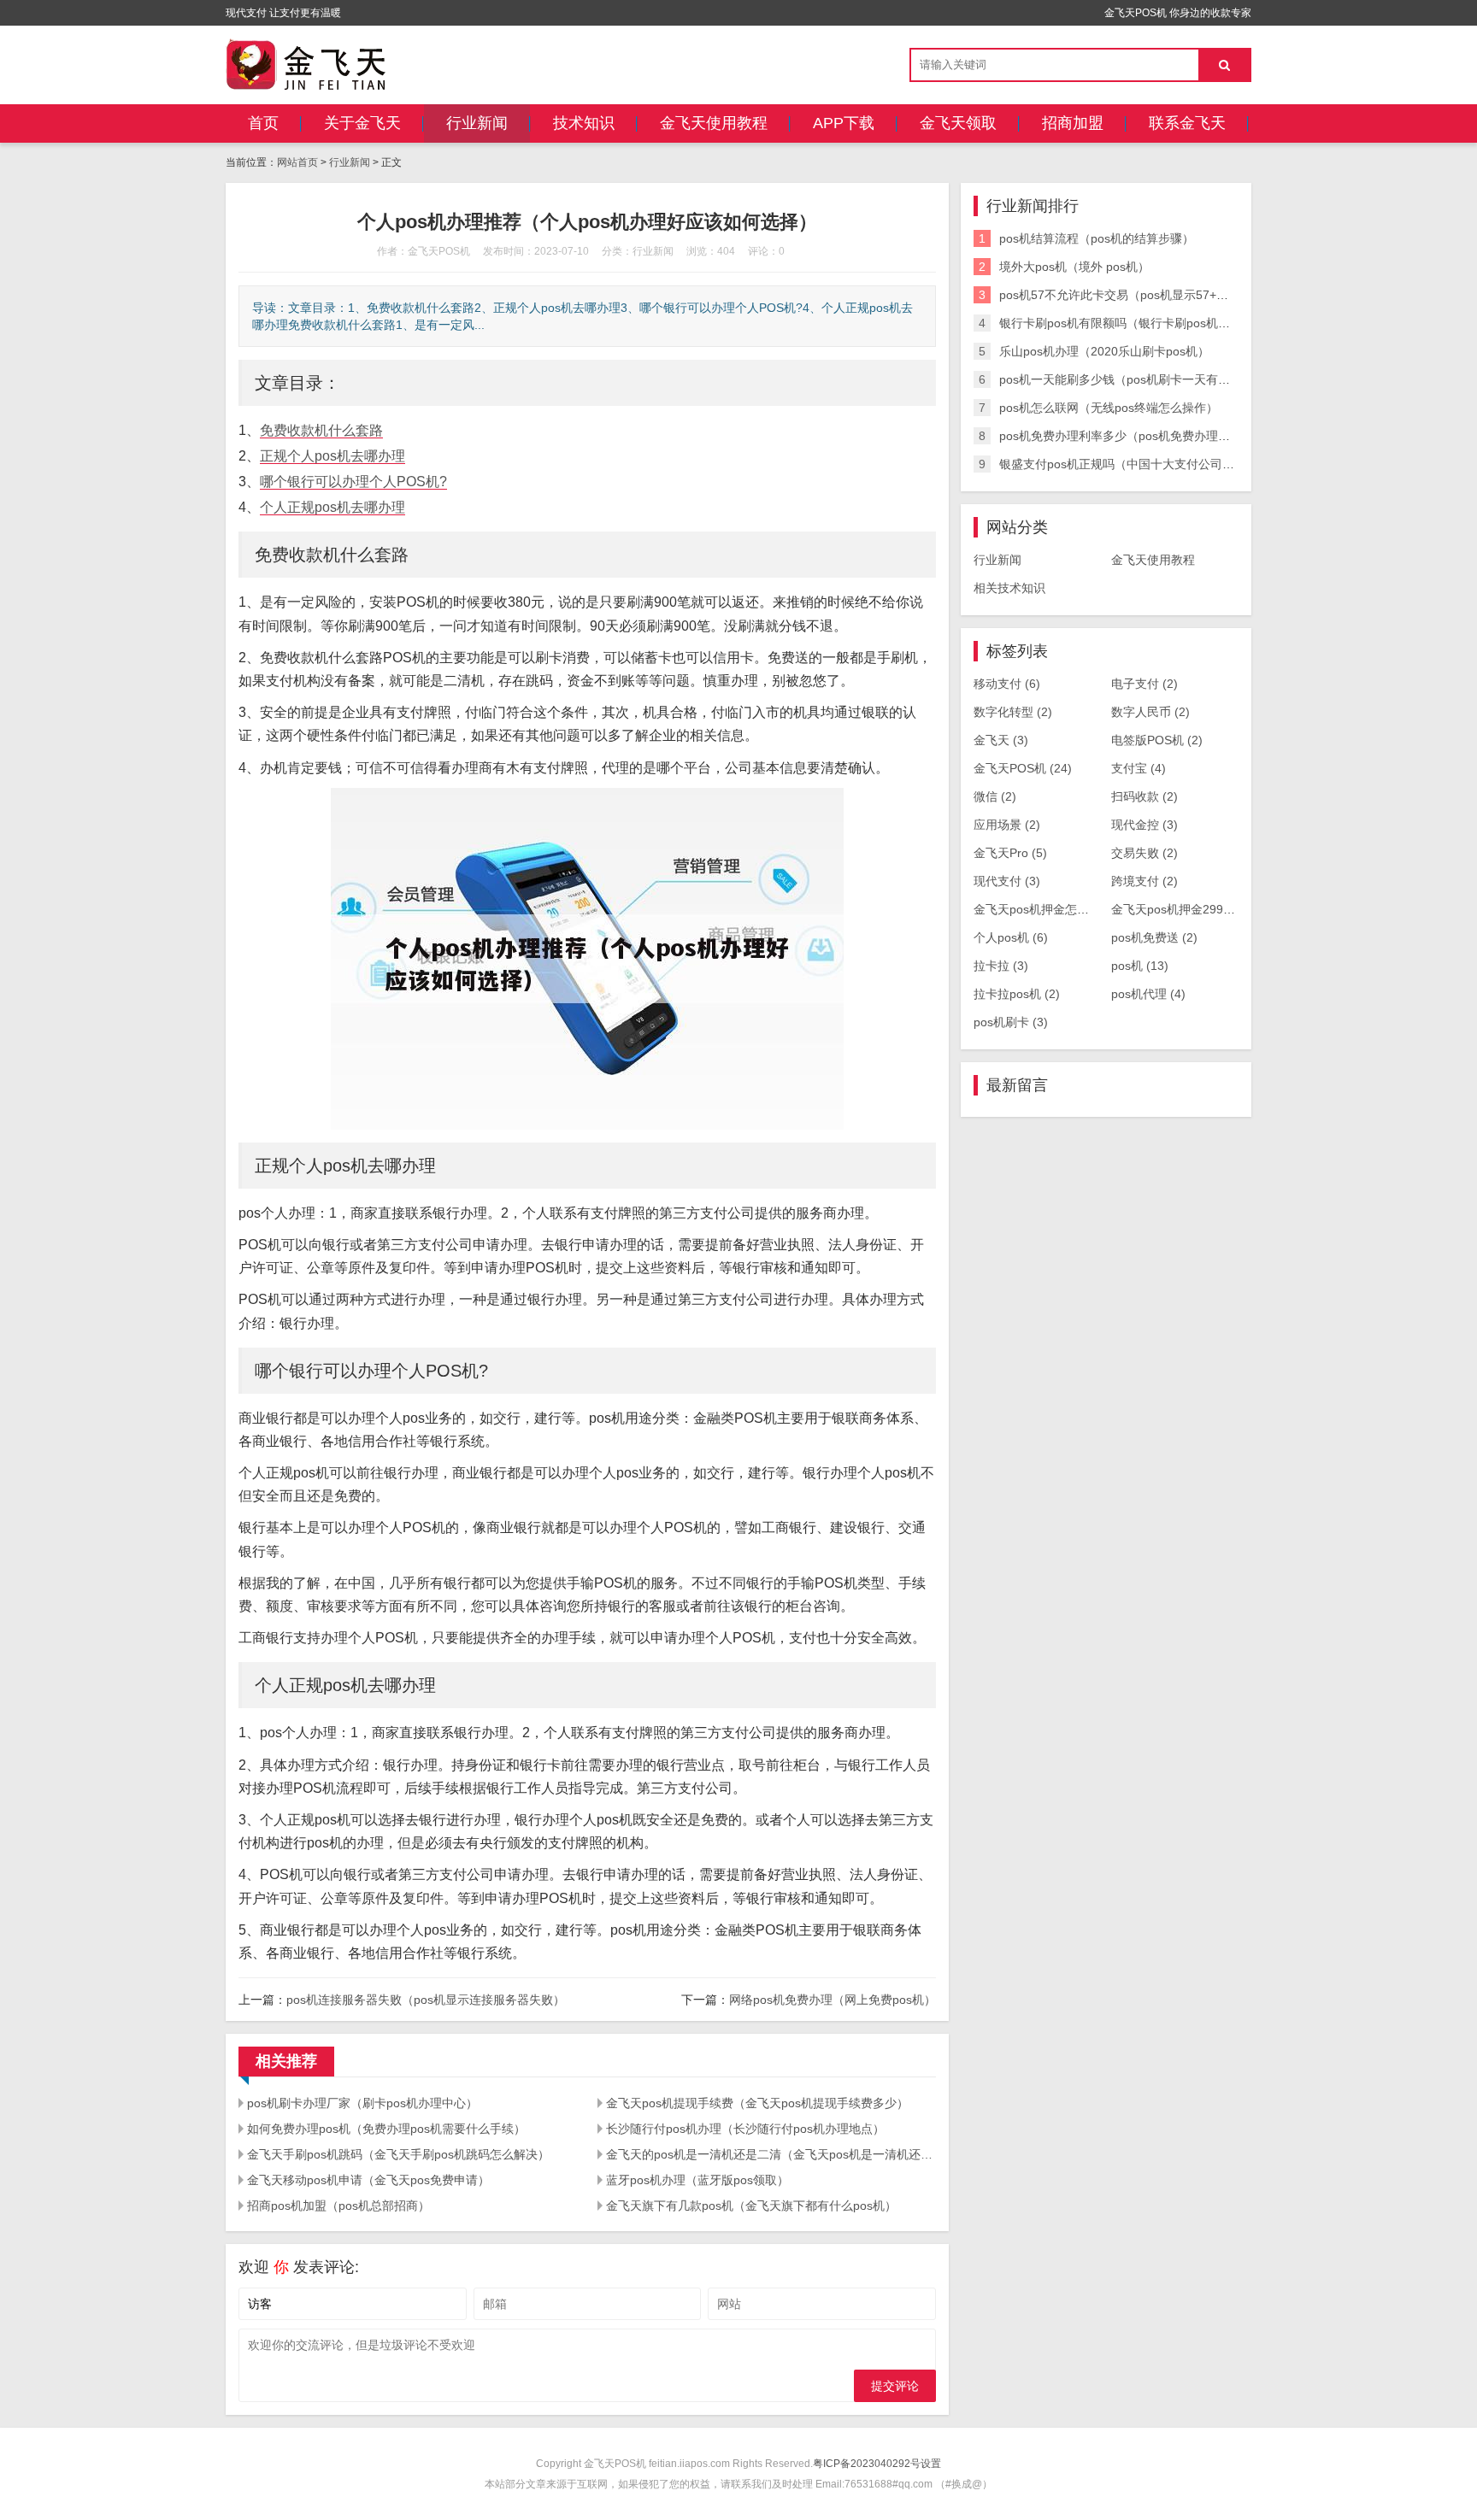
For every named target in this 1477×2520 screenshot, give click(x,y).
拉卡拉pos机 (1017, 994)
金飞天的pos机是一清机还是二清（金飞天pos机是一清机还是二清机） (771, 2154)
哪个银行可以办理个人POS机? (353, 482)
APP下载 (844, 123)
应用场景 (1007, 825)
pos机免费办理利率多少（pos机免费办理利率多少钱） (1145, 436)
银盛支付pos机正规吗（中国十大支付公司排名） (1129, 464)
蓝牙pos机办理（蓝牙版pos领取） (697, 2180)
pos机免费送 (1154, 937)
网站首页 (297, 162)
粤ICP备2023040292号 (867, 2464)
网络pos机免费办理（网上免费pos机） (833, 2000)
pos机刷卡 (1011, 1022)
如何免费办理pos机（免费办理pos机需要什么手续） (386, 2129)
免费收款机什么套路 (321, 430)
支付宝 (1139, 768)
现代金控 (1145, 825)
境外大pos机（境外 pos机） (1074, 267)
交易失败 (1145, 853)
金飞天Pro (1010, 853)
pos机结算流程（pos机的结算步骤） (1097, 238)
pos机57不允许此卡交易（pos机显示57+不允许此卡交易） (1156, 295)
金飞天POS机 (1023, 768)
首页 (263, 123)
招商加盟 (1073, 123)
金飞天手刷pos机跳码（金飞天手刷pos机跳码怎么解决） (398, 2154)
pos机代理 (1148, 994)
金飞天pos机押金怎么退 (1047, 909)
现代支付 (1007, 881)
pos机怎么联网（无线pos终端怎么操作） (1109, 408)
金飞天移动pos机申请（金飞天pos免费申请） (368, 2180)
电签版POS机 (1157, 740)
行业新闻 (477, 123)
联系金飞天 (1187, 123)
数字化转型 (1013, 712)
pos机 (1140, 966)
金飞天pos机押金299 (1177, 909)
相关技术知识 (1009, 588)
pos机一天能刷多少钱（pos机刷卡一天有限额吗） (1133, 379)
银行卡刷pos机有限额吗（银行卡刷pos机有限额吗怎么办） (1156, 323)
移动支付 (1007, 684)
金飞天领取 (958, 123)
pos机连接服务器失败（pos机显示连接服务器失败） (426, 2000)
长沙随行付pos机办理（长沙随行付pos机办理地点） (745, 2129)
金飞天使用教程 (714, 123)
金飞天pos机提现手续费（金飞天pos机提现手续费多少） (757, 2103)
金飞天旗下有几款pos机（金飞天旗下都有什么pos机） (751, 2206)
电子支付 (1145, 684)
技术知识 (584, 123)
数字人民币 (1150, 712)
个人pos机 (1011, 937)
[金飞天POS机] (306, 64)
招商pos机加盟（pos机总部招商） (338, 2206)
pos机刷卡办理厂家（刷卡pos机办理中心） (362, 2103)
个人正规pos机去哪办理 (332, 507)
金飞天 (1001, 740)
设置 (931, 2464)
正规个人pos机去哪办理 (332, 456)
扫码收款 (1145, 796)
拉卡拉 (1001, 966)
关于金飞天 (362, 123)
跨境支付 (1145, 881)
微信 (995, 796)
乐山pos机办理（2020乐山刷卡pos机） (1104, 351)
